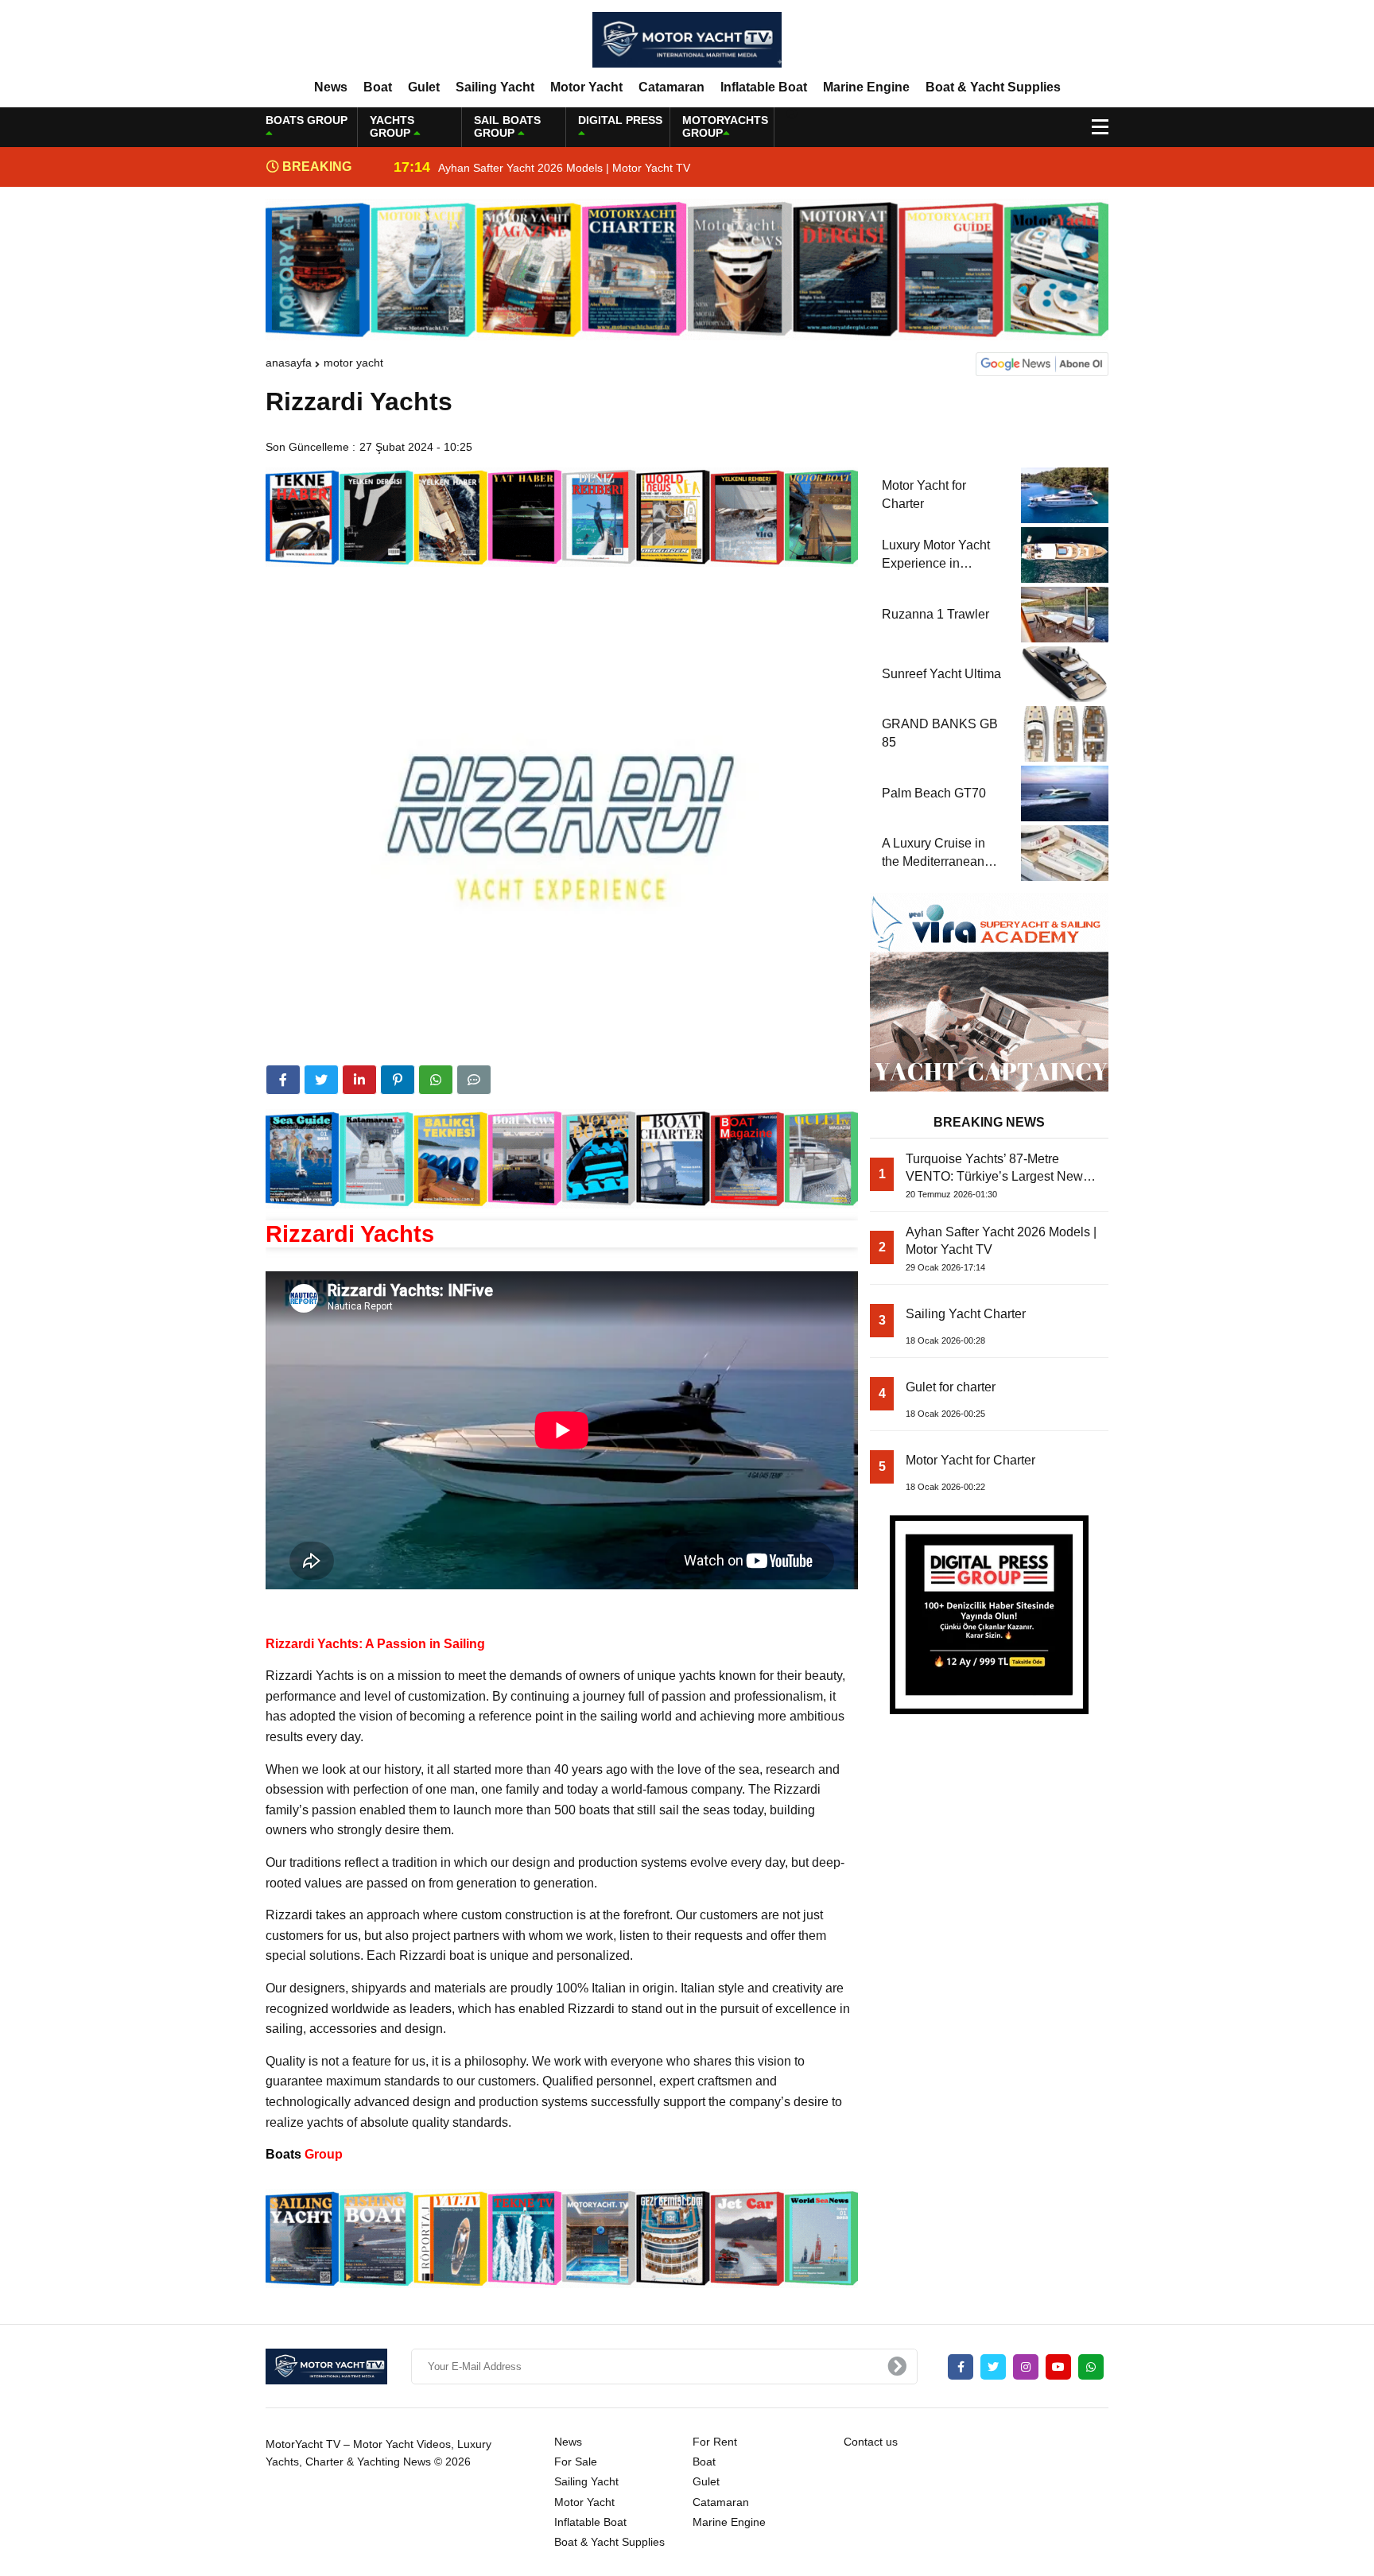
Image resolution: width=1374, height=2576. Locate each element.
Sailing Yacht (495, 87)
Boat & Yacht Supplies (993, 87)
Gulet (424, 87)
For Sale (576, 2462)
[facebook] (283, 1080)
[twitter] (321, 1080)
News (331, 87)
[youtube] (1058, 2367)
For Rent (715, 2442)
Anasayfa (289, 363)
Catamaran (671, 87)
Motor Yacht (586, 87)
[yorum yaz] (474, 1080)
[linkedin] (359, 1080)
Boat (378, 87)
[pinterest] (398, 1080)
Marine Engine (866, 87)
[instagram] (1026, 2367)
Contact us (871, 2442)
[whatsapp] (1091, 2367)
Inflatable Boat (764, 87)
